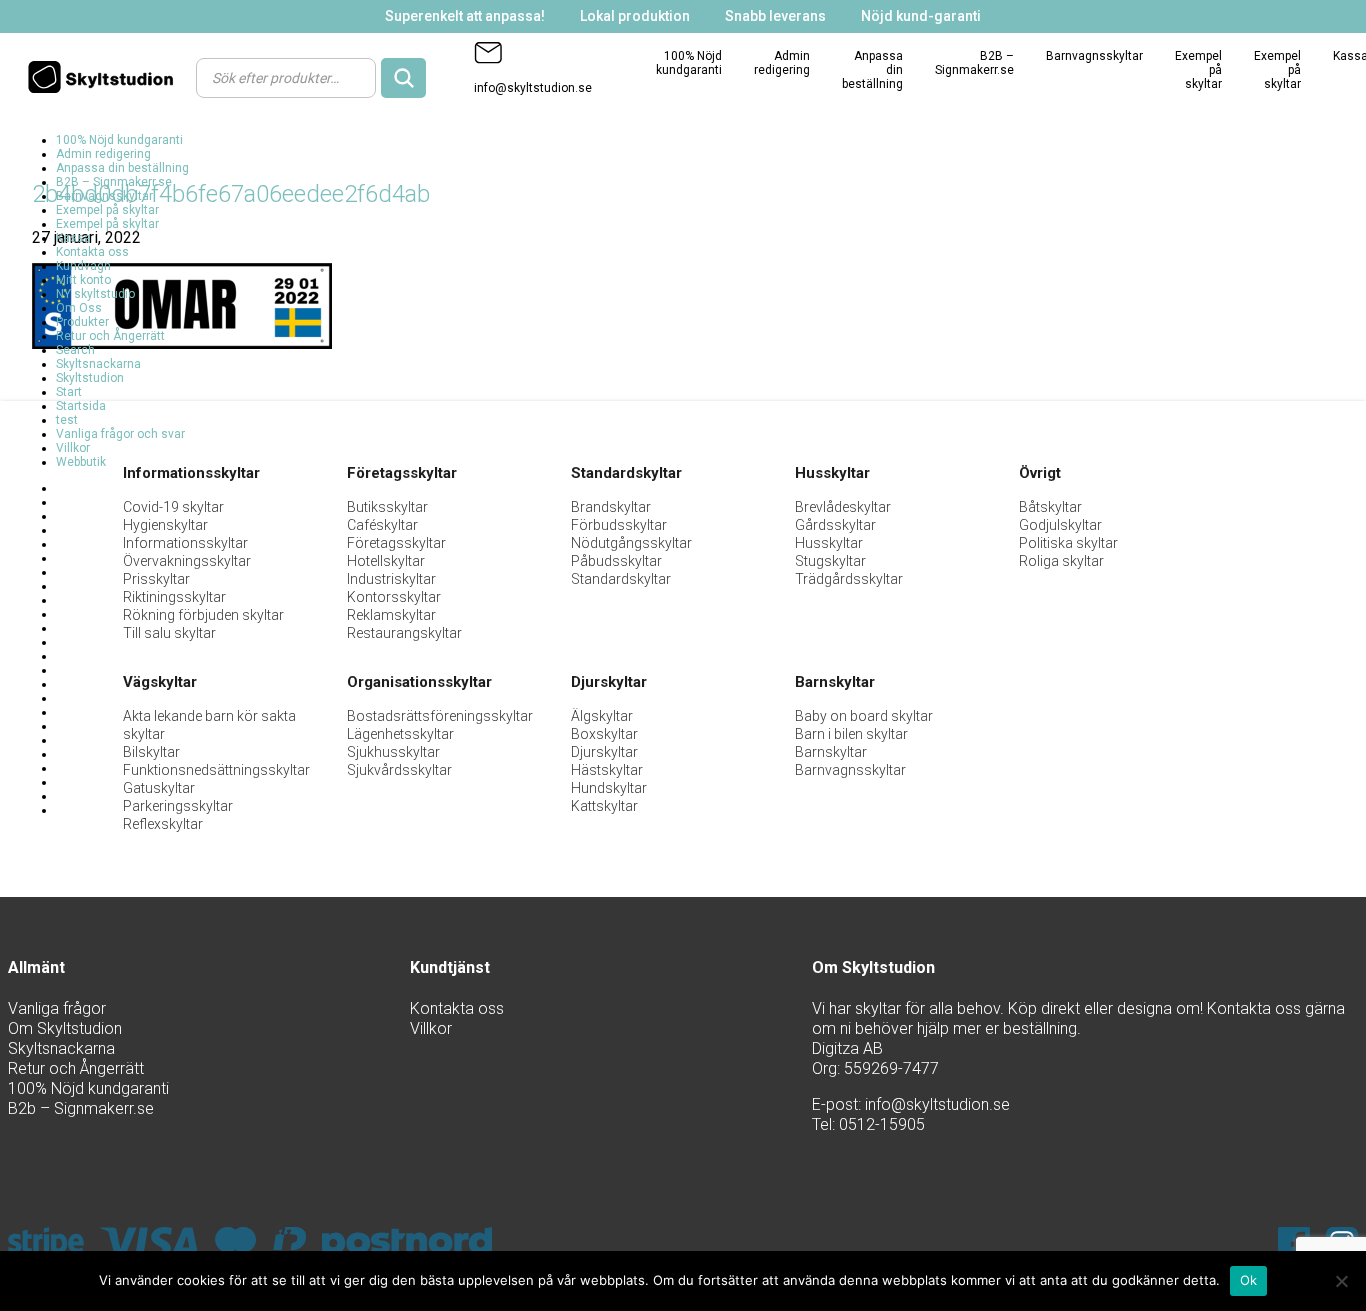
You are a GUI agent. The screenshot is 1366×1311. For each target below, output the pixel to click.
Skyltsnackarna (98, 364)
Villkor (73, 448)
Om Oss (79, 308)
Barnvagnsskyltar (1094, 56)
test (67, 420)
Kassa (73, 238)
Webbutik (81, 462)
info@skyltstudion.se (533, 88)
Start (69, 392)
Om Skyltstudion (65, 1028)
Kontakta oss (92, 252)
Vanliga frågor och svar (120, 434)
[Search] (403, 78)
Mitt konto (83, 280)
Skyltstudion (90, 378)
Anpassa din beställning (122, 168)
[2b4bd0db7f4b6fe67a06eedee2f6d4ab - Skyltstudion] (106, 77)
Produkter (82, 322)
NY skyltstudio (95, 294)
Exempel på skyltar (107, 210)
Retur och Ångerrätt (110, 336)
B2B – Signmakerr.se (974, 63)
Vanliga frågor (57, 1008)
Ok (1249, 1280)
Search (75, 350)
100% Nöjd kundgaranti (689, 63)
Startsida (81, 406)
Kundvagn (83, 266)
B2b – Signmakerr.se (81, 1108)
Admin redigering (782, 63)
